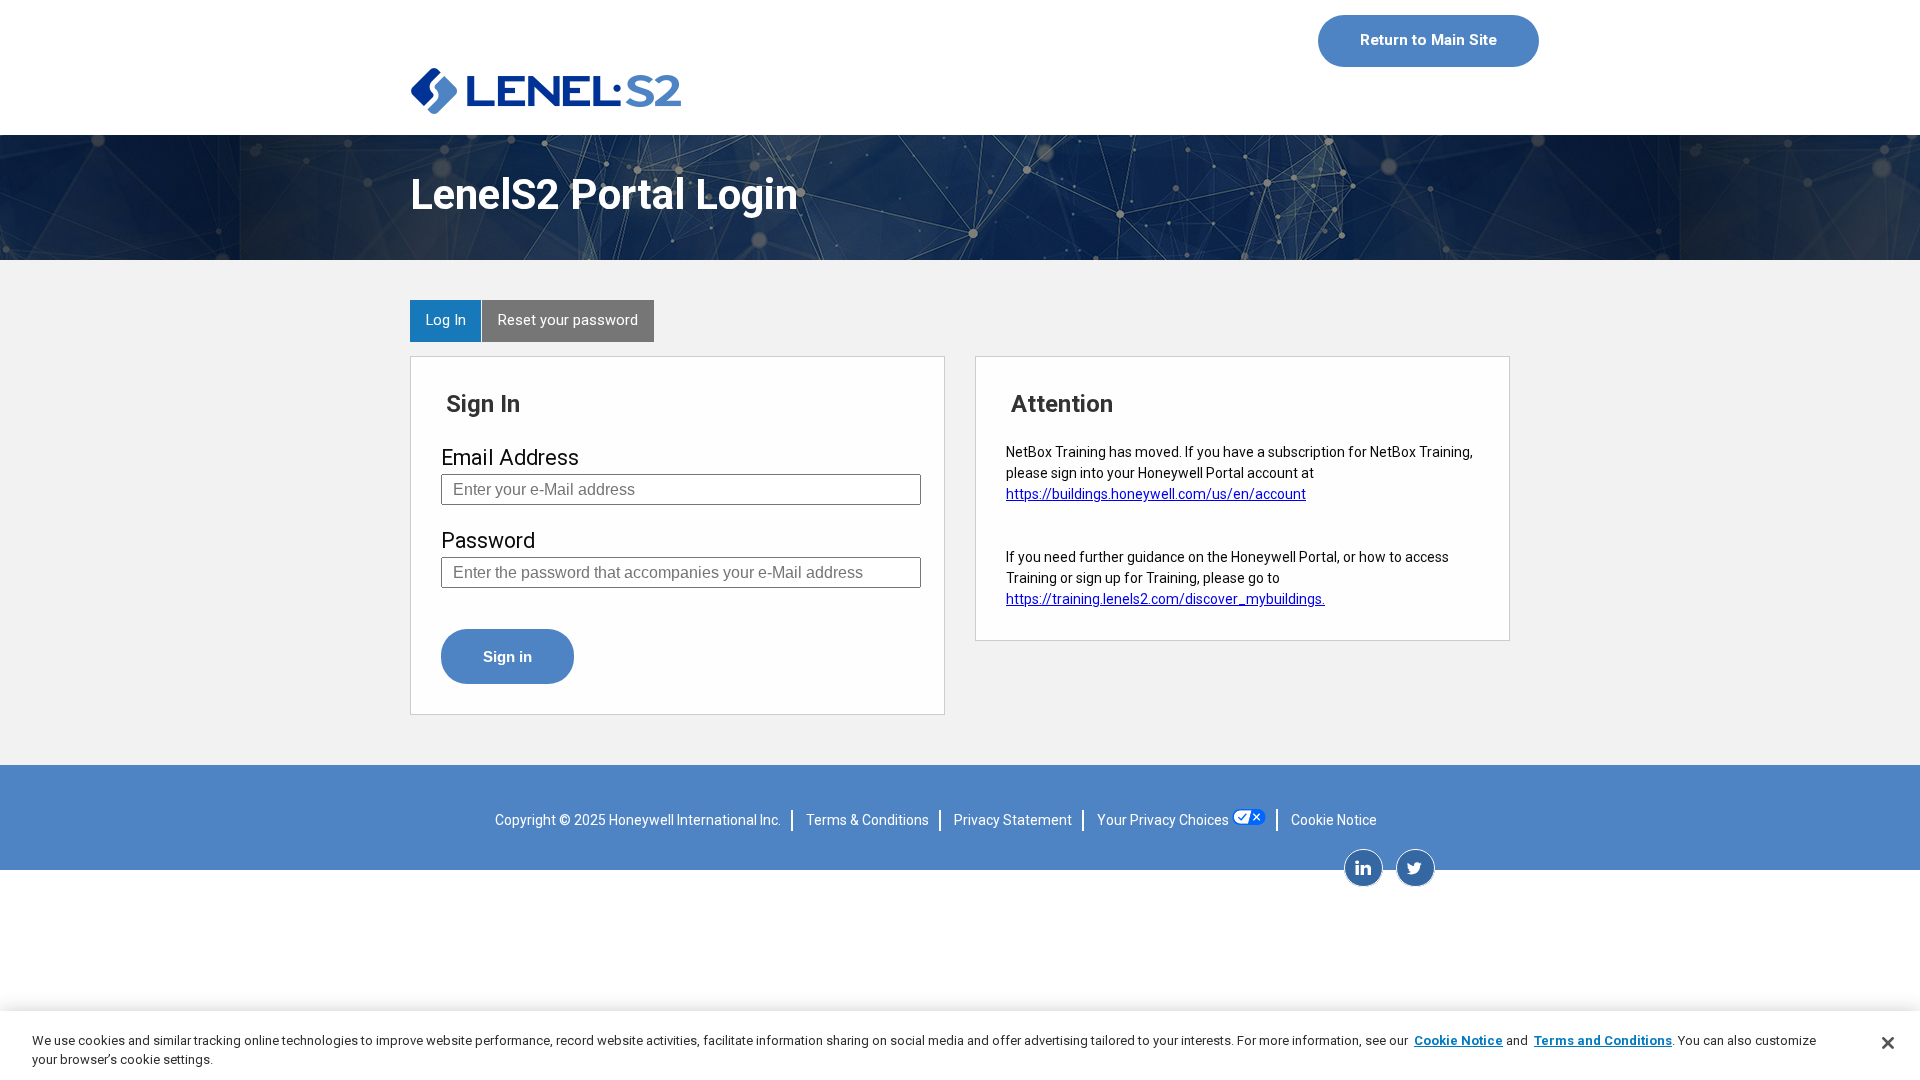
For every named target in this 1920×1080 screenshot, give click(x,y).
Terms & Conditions (867, 820)
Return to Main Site (1428, 40)
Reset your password (568, 320)
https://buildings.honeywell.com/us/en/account (1156, 494)
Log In (446, 320)
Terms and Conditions (1603, 1040)
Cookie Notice (1334, 820)
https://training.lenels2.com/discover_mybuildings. (1165, 599)
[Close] (1888, 1043)
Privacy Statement (1013, 820)
